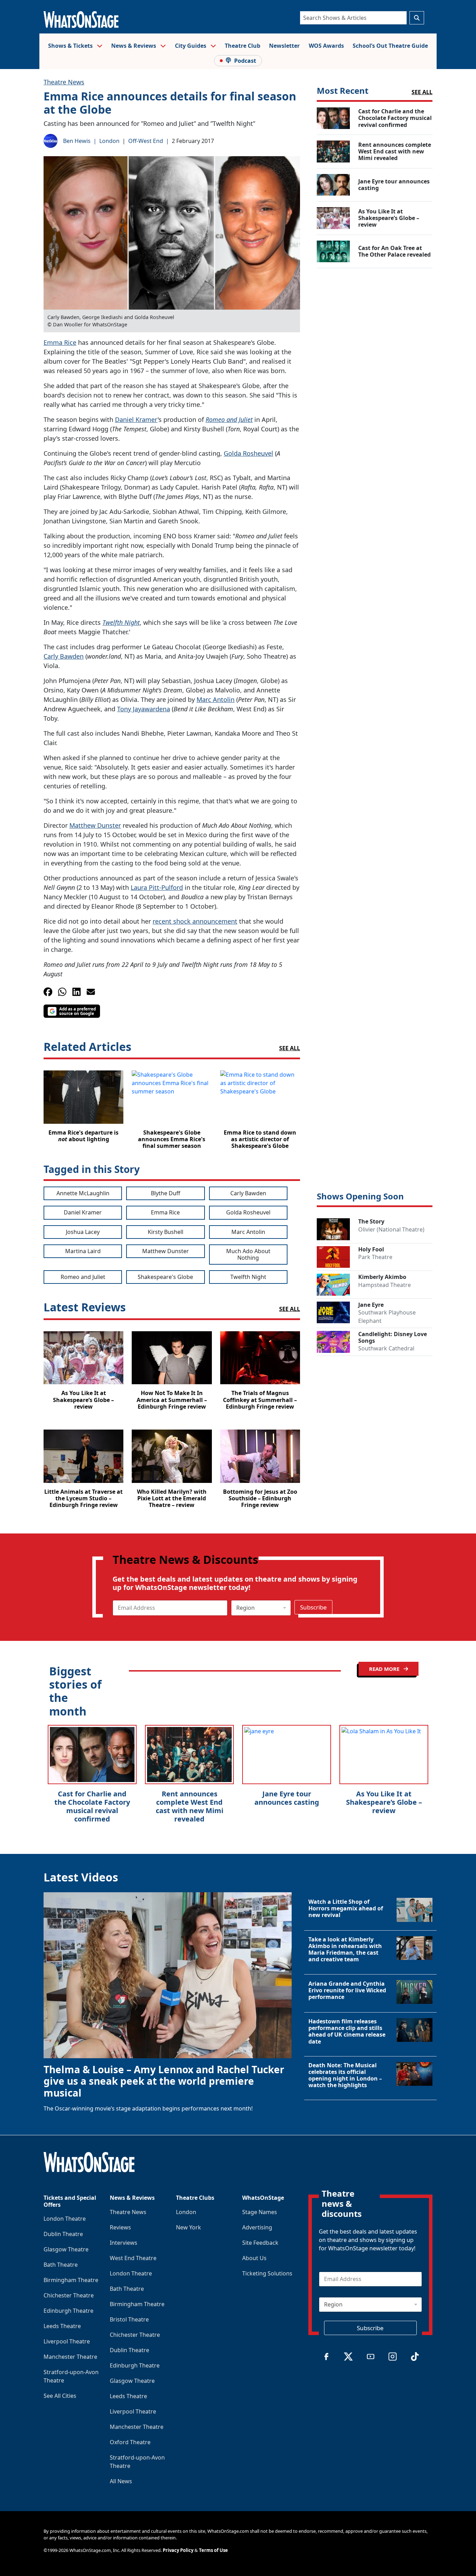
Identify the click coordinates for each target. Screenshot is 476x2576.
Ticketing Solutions (267, 2273)
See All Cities (60, 2396)
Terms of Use (213, 2550)
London (109, 141)
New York (189, 2227)
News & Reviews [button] (134, 46)
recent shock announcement (195, 921)
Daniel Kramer (136, 419)
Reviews (120, 2227)
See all (290, 1048)
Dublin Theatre (63, 2234)
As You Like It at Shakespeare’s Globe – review (384, 1802)
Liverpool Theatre (67, 2341)
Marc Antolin (216, 699)
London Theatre (65, 2219)
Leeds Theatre (62, 2326)
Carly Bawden (64, 656)
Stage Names (260, 2212)
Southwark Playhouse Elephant (387, 1317)
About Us (254, 2258)
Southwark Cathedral (386, 1348)
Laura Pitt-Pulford (157, 887)
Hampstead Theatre (385, 1285)
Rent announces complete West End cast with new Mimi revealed (190, 1806)
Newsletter (284, 46)
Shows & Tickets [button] (71, 46)
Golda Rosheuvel (248, 453)
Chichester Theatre (69, 2295)
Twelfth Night (121, 622)
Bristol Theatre (129, 2319)
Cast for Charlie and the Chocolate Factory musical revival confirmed (92, 1806)
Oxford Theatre (130, 2442)
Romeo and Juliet (229, 419)
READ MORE (385, 1669)
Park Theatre (375, 1257)
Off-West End (146, 141)
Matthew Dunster (95, 825)
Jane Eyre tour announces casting (287, 1798)
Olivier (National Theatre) (391, 1229)
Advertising (257, 2227)
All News (121, 2481)
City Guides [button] (191, 46)
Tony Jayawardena (144, 709)
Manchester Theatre (70, 2357)
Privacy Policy (178, 2550)
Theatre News (64, 82)
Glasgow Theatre (66, 2249)
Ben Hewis (77, 141)
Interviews (124, 2243)
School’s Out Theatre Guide (390, 46)
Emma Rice (60, 342)
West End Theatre (133, 2258)
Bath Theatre (61, 2265)
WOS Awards (326, 46)
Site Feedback (260, 2243)
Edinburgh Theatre (68, 2311)
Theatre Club (243, 46)
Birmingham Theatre (71, 2280)
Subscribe (313, 1607)
